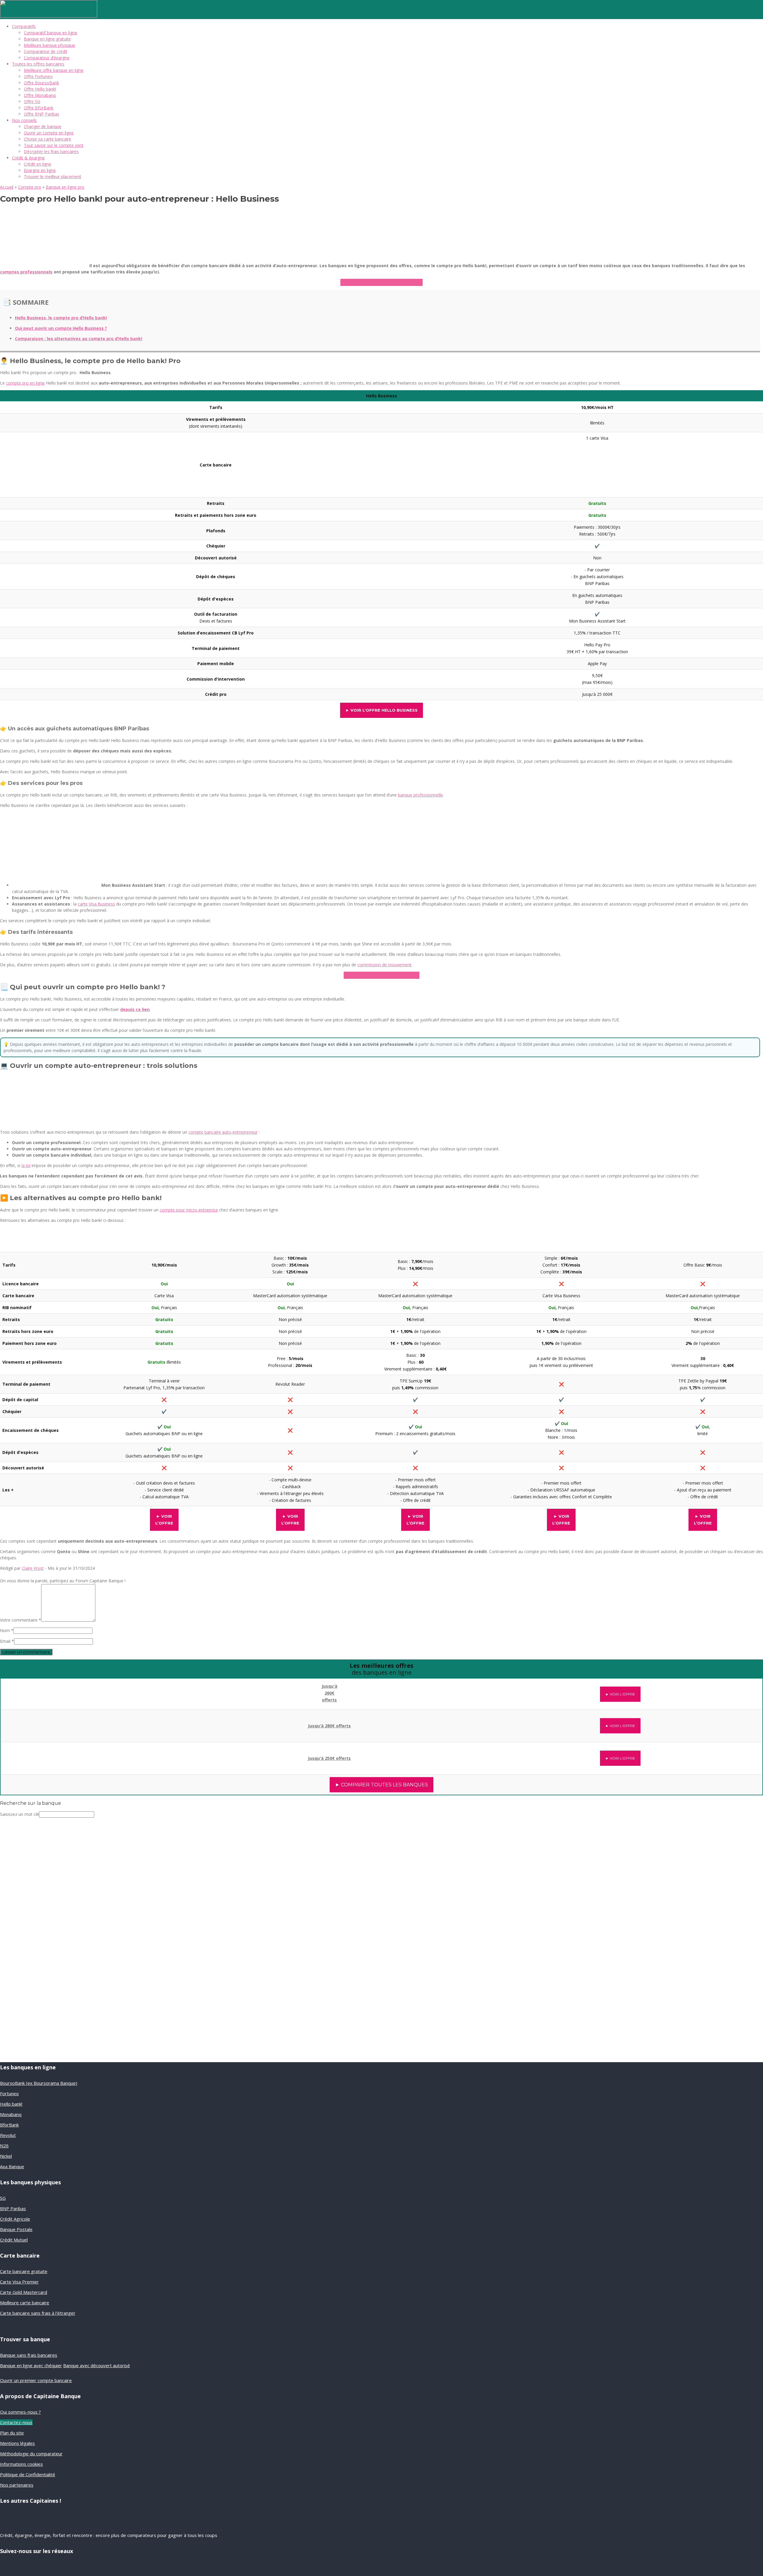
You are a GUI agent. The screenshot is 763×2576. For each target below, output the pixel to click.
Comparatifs (24, 26)
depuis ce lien (135, 1009)
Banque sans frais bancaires (29, 2355)
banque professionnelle (420, 795)
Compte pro (30, 187)
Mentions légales (17, 2443)
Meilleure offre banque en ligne (54, 70)
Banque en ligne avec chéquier (31, 2365)
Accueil (7, 187)
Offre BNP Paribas (42, 114)
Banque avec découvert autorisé (97, 2365)
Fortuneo (9, 2093)
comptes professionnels (26, 272)
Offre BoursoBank (41, 83)
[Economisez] (40, 1992)
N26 (4, 2146)
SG (3, 2198)
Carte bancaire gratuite (24, 2271)
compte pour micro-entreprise (189, 1210)
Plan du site (12, 2433)
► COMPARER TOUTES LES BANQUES (381, 1785)
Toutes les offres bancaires (38, 64)
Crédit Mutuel (14, 2240)
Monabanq (11, 2114)
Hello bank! (11, 2104)
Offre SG (32, 101)
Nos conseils (24, 120)
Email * (7, 1641)
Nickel (6, 2156)
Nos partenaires (17, 2485)
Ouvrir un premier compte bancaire (36, 2380)
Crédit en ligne (38, 164)
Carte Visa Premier (19, 2282)
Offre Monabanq (40, 95)
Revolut (8, 2135)
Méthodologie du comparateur (31, 2454)
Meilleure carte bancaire (25, 2303)
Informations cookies (21, 2464)
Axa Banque (12, 2166)
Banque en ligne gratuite (47, 39)
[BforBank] (91, 1690)
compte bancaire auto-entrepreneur (223, 1132)
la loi (26, 1165)
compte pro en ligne (25, 383)
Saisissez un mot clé (20, 1814)
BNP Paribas (13, 2208)
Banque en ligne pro (65, 187)
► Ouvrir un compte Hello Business (381, 975)
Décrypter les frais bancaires (51, 151)
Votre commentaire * (21, 1620)
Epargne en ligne (40, 170)
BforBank (9, 2125)
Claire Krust (33, 1568)
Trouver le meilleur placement (53, 176)
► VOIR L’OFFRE (620, 1694)
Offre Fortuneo (38, 76)
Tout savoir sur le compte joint (54, 145)
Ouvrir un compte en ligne (49, 133)
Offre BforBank (39, 108)
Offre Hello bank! (40, 89)
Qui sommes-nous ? (20, 2412)
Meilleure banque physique (49, 45)
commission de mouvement (384, 965)
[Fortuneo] (91, 1755)
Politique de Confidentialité (28, 2474)
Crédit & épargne (28, 158)
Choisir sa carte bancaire (48, 139)
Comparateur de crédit (46, 51)
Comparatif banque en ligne (51, 33)
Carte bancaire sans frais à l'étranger (38, 2313)
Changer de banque (43, 126)
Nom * (7, 1630)
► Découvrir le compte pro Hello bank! (381, 282)
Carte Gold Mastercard (24, 2292)
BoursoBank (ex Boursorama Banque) (39, 2083)
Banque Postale (16, 2229)
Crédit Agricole (15, 2219)
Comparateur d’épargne (47, 58)
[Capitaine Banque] (49, 16)
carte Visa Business (96, 904)
